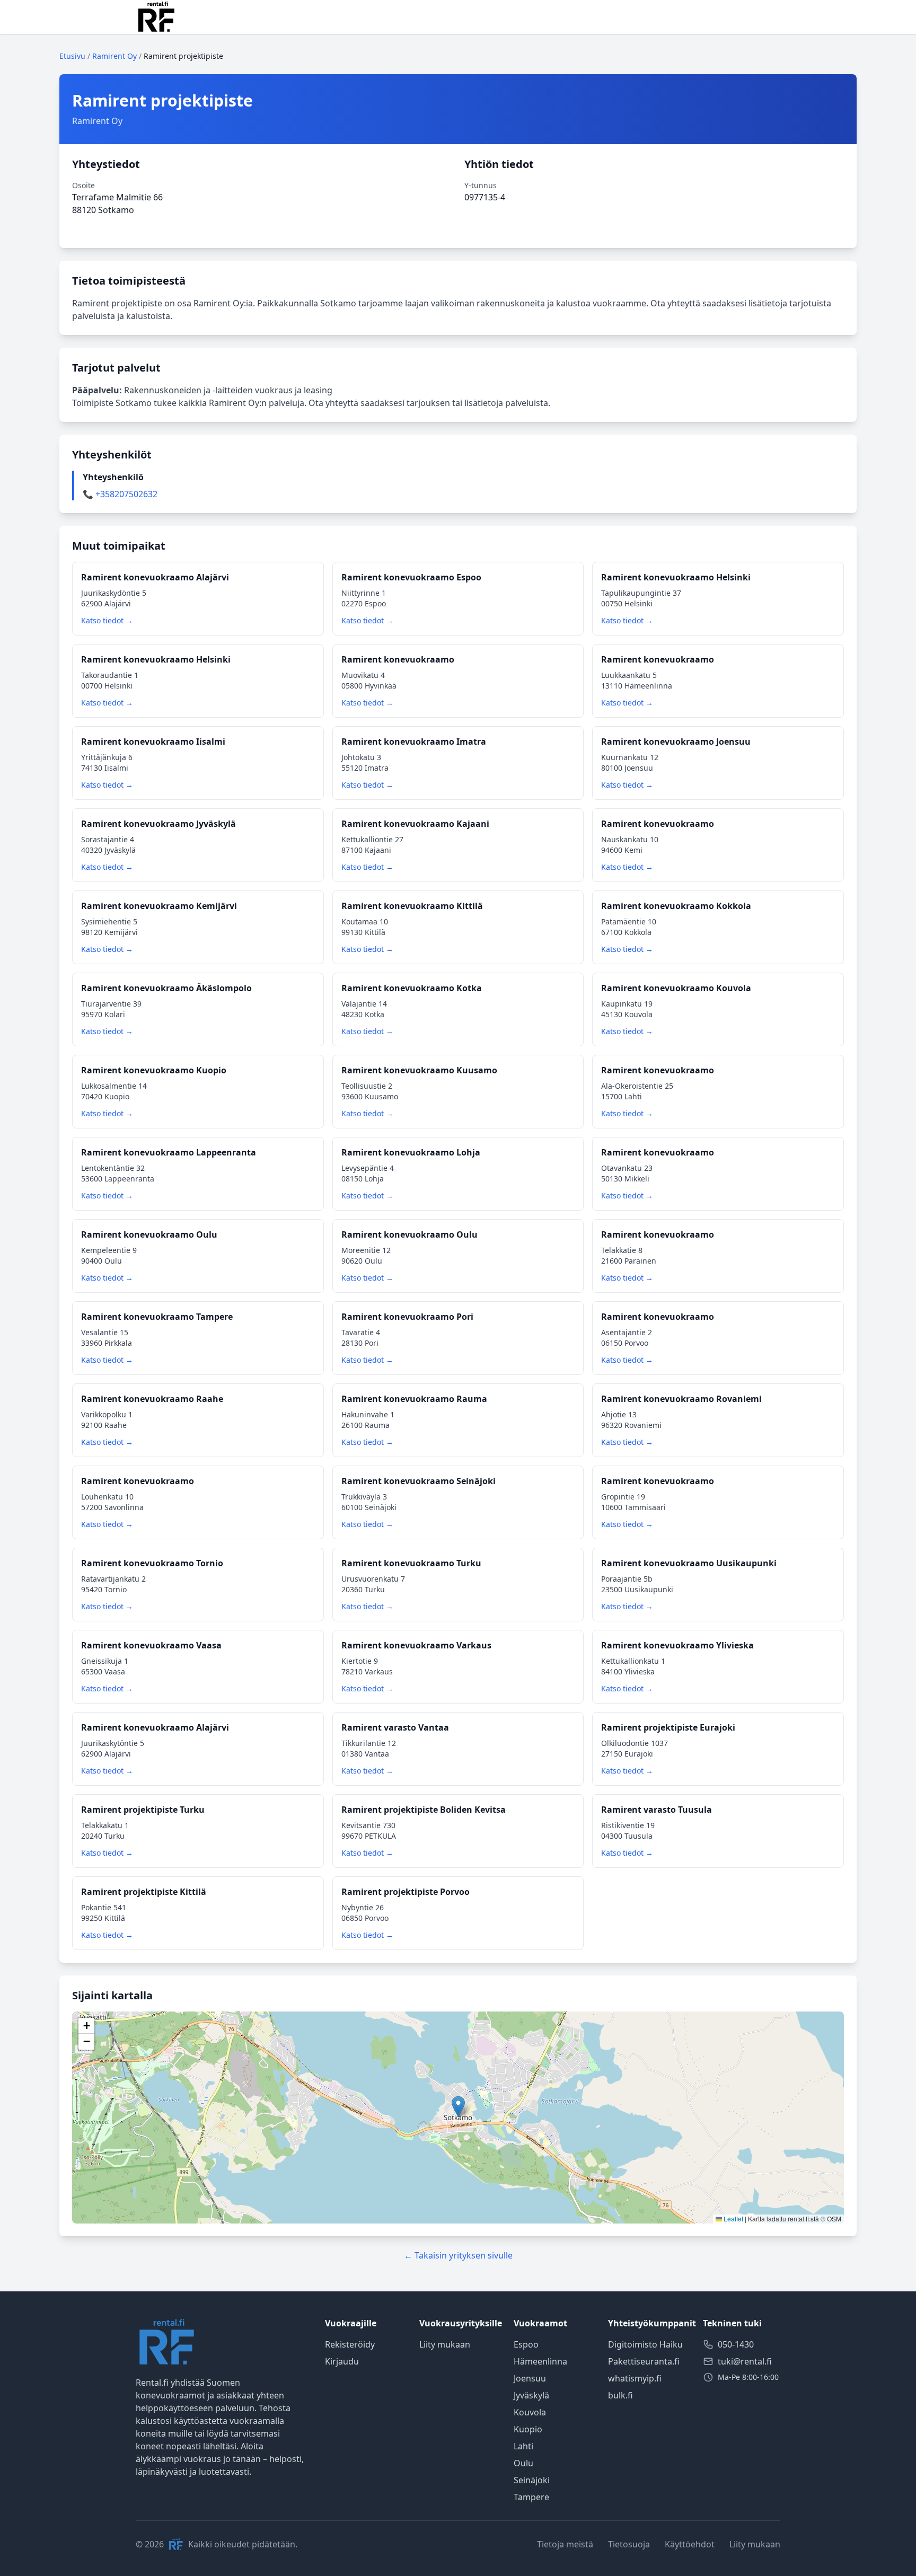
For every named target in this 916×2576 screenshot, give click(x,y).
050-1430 (736, 2344)
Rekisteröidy (350, 2344)
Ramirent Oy (114, 56)
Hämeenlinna (540, 2361)
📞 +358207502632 (120, 494)
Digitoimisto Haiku (645, 2344)
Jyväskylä (531, 2395)
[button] (458, 2107)
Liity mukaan (445, 2344)
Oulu (523, 2463)
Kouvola (530, 2412)
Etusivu (72, 56)
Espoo (526, 2344)
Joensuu (530, 2378)
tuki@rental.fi (745, 2361)
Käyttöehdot (690, 2544)
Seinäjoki (532, 2480)
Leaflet (733, 2218)
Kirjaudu (342, 2361)
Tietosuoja (629, 2544)
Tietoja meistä (565, 2544)
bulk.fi (620, 2395)
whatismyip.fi (635, 2378)
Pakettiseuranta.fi (644, 2361)
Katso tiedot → (107, 620)
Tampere (531, 2497)
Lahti (523, 2446)
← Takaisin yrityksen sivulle (458, 2255)
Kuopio (528, 2429)
